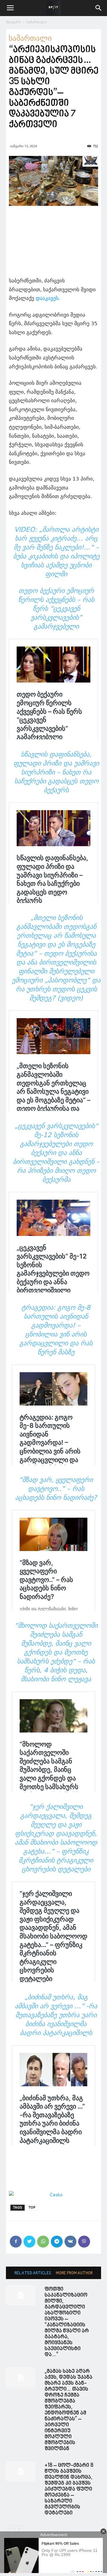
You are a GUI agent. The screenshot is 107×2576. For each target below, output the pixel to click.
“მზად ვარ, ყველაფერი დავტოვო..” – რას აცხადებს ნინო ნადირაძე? (56, 1489)
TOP (32, 2208)
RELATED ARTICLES (33, 2273)
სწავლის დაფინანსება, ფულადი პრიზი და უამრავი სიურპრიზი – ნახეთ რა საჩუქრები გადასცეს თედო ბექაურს (56, 772)
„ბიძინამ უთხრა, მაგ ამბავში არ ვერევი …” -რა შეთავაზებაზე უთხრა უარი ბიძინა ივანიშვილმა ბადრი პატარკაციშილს (56, 2015)
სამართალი (37, 22)
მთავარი (13, 22)
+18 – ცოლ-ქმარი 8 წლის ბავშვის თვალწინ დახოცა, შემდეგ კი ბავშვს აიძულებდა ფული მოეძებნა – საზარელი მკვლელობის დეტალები (69, 2489)
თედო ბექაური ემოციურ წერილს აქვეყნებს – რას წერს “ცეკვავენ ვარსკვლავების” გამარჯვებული (56, 609)
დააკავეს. (48, 298)
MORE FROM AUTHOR (74, 2273)
